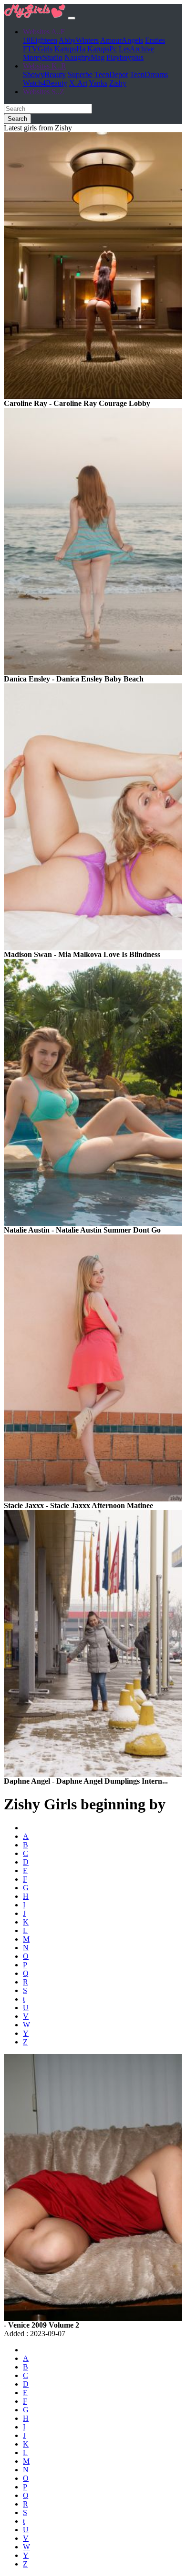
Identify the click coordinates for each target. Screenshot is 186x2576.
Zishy (118, 83)
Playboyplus (125, 57)
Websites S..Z (44, 92)
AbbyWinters (79, 40)
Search (17, 119)
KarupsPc (102, 49)
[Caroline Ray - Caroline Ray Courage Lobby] (93, 397)
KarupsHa (70, 49)
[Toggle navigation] (72, 18)
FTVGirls (38, 49)
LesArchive (136, 49)
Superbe (80, 74)
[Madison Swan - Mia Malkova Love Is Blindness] (93, 948)
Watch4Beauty (45, 83)
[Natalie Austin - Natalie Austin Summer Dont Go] (93, 1223)
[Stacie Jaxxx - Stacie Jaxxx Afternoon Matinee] (93, 1499)
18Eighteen (40, 40)
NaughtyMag (84, 57)
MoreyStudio (43, 57)
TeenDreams (149, 74)
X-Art (78, 83)
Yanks (98, 83)
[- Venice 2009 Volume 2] (93, 2318)
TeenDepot (111, 74)
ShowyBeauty (44, 74)
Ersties (155, 40)
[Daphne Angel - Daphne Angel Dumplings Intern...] (93, 1774)
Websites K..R (45, 66)
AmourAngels (122, 40)
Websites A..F (44, 32)
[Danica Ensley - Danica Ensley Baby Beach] (93, 672)
